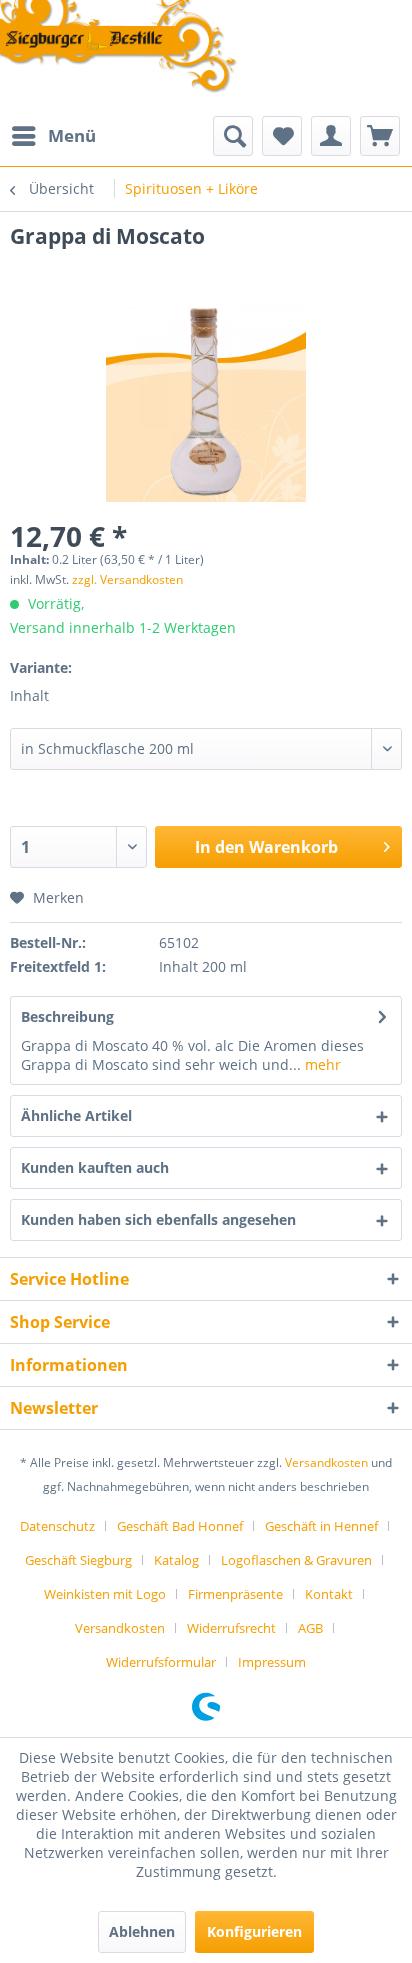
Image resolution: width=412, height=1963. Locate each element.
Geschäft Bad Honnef (180, 1526)
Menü (72, 135)
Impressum (272, 1662)
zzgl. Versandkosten (127, 579)
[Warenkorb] (380, 136)
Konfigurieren (254, 1931)
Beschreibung (67, 1016)
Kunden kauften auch (95, 1167)
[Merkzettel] (282, 136)
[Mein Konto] (331, 136)
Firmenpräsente (235, 1594)
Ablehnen (142, 1931)
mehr (321, 1064)
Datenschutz (57, 1526)
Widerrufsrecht (231, 1628)
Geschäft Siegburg (78, 1560)
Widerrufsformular (161, 1662)
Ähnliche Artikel (76, 1115)
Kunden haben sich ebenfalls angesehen (158, 1219)
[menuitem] (53, 136)
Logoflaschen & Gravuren (296, 1560)
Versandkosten (326, 1462)
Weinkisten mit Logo (105, 1594)
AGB (310, 1628)
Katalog (176, 1560)
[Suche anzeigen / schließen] (233, 136)
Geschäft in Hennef (321, 1526)
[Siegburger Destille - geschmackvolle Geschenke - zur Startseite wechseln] (119, 48)
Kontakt (329, 1594)
